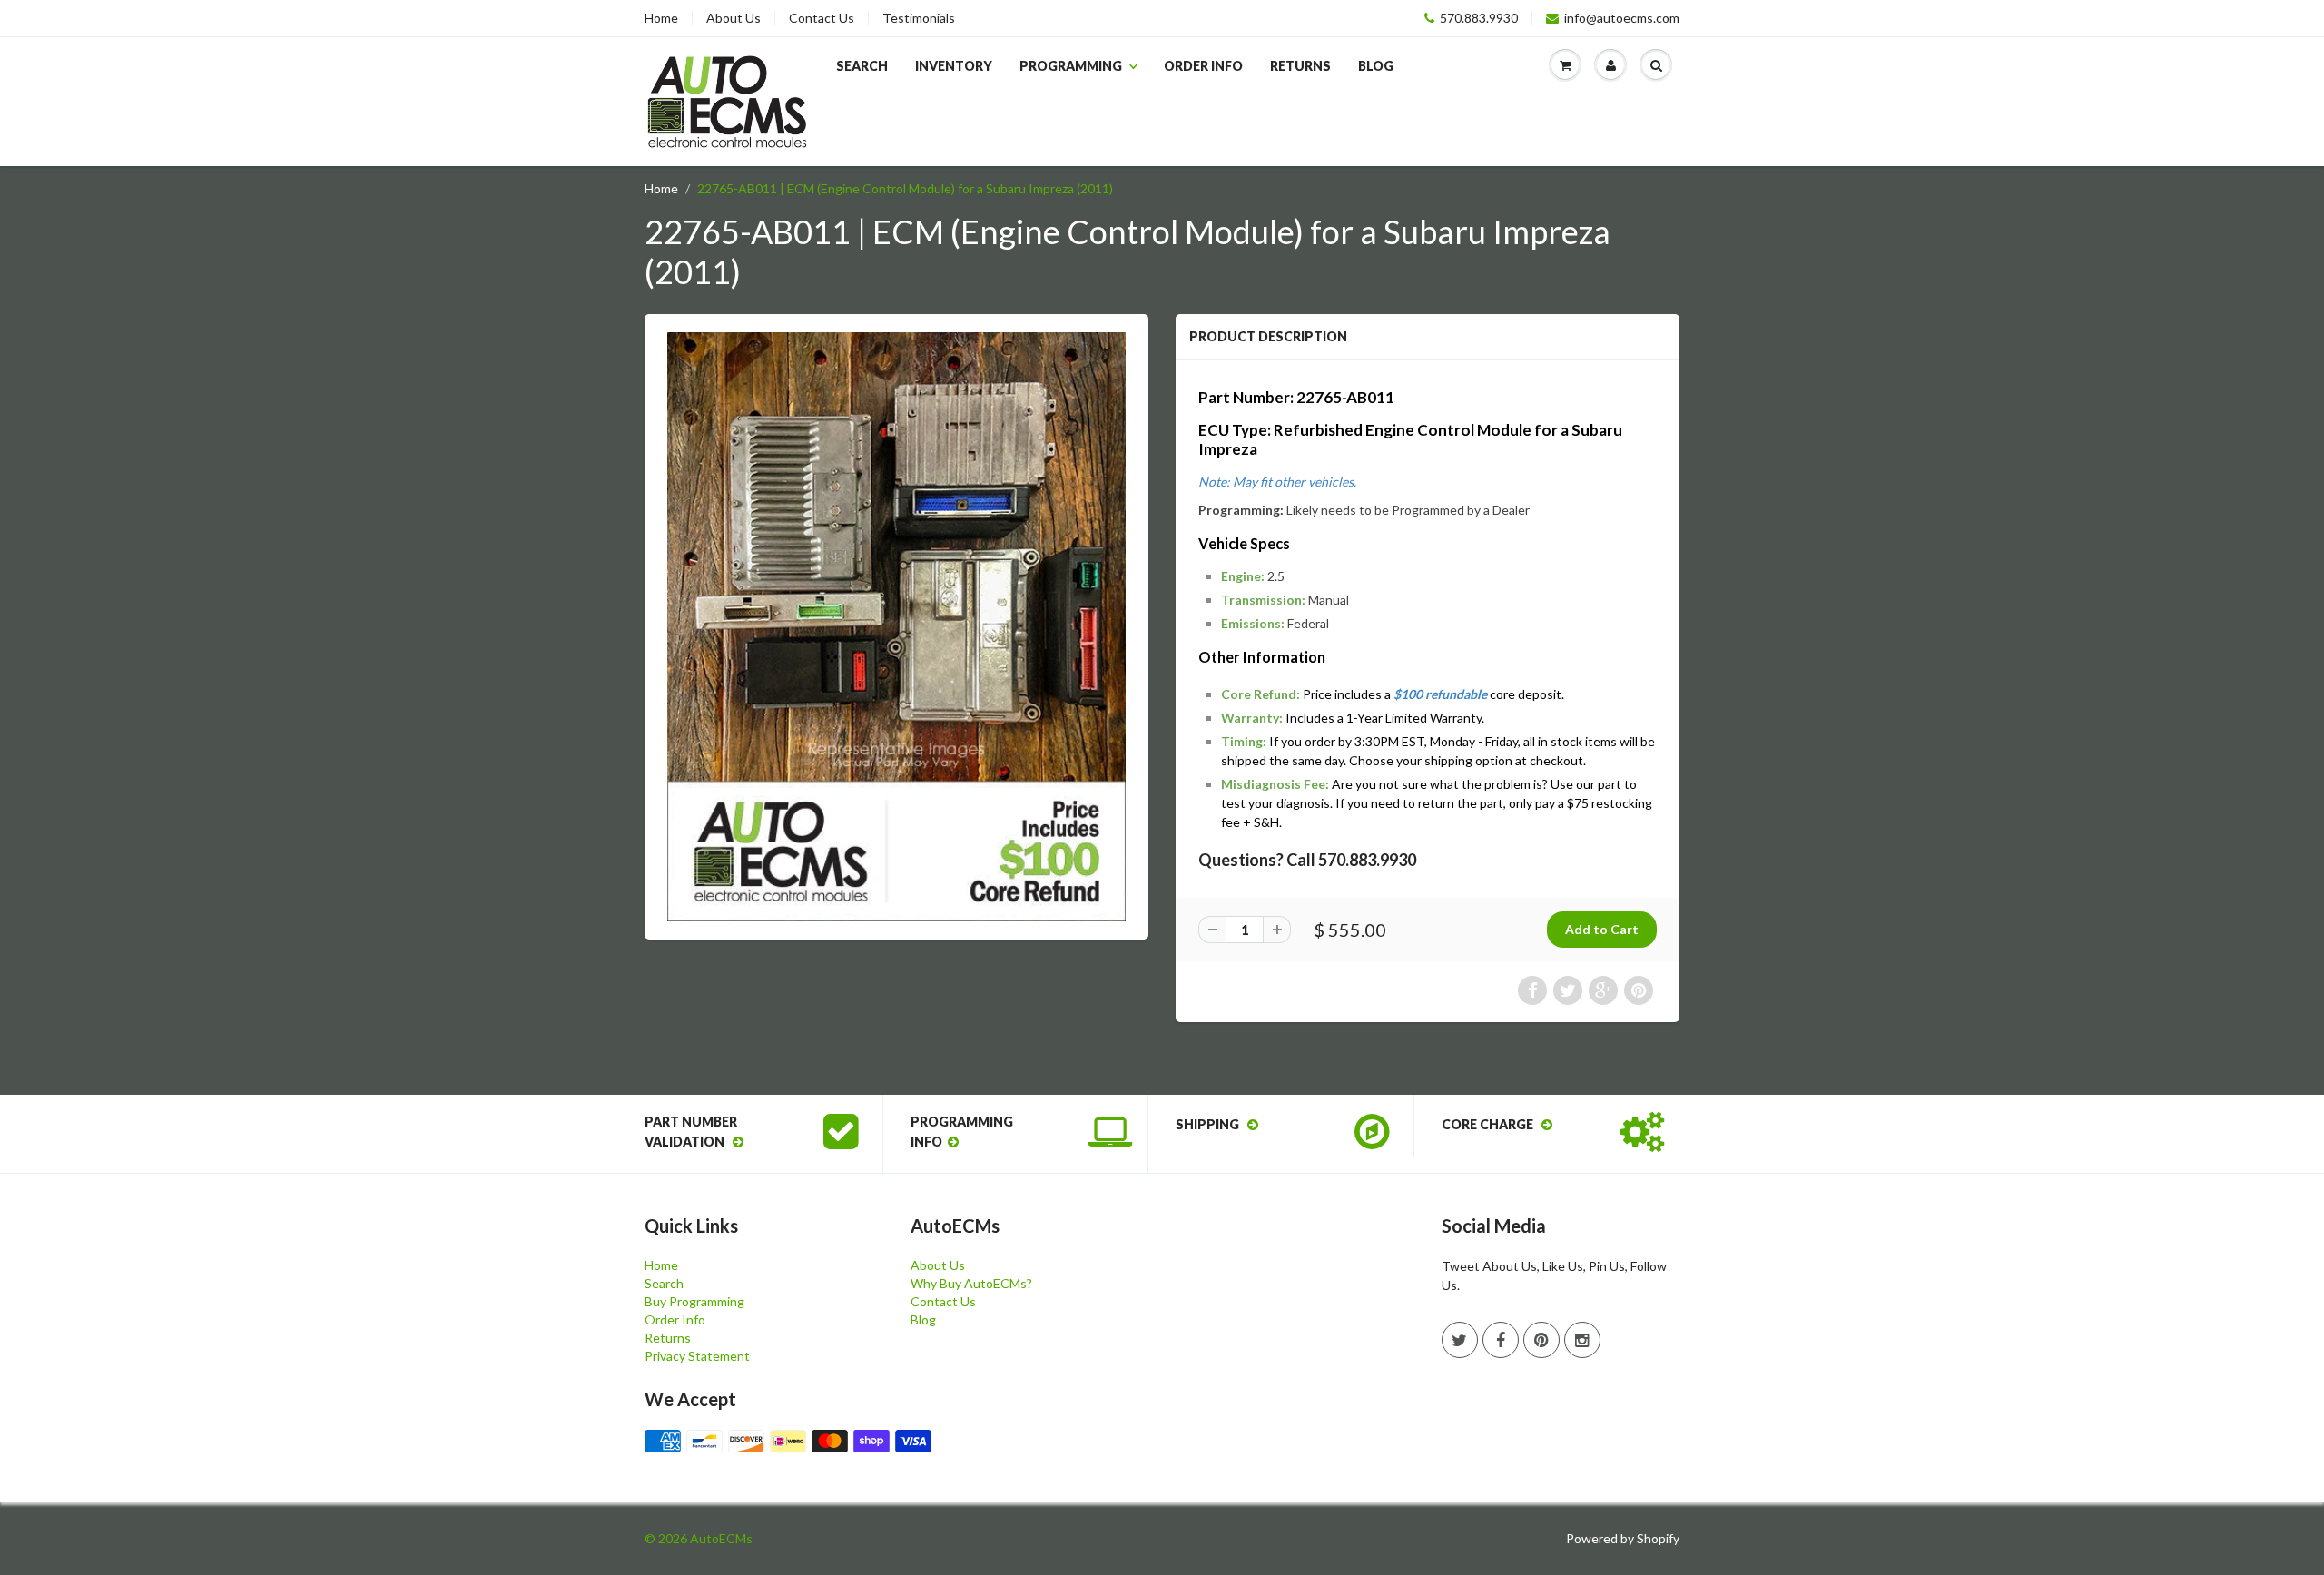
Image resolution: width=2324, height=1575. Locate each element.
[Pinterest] (1541, 1340)
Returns (1300, 66)
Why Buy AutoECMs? (971, 1283)
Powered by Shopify (1623, 1538)
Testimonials (919, 18)
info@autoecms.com (1622, 18)
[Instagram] (1582, 1340)
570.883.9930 (1479, 18)
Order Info (1203, 66)
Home (661, 18)
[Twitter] (1460, 1340)
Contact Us (822, 18)
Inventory (954, 66)
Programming (1071, 66)
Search (862, 66)
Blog (1376, 66)
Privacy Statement (697, 1356)
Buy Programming (694, 1301)
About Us (734, 18)
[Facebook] (1501, 1340)
